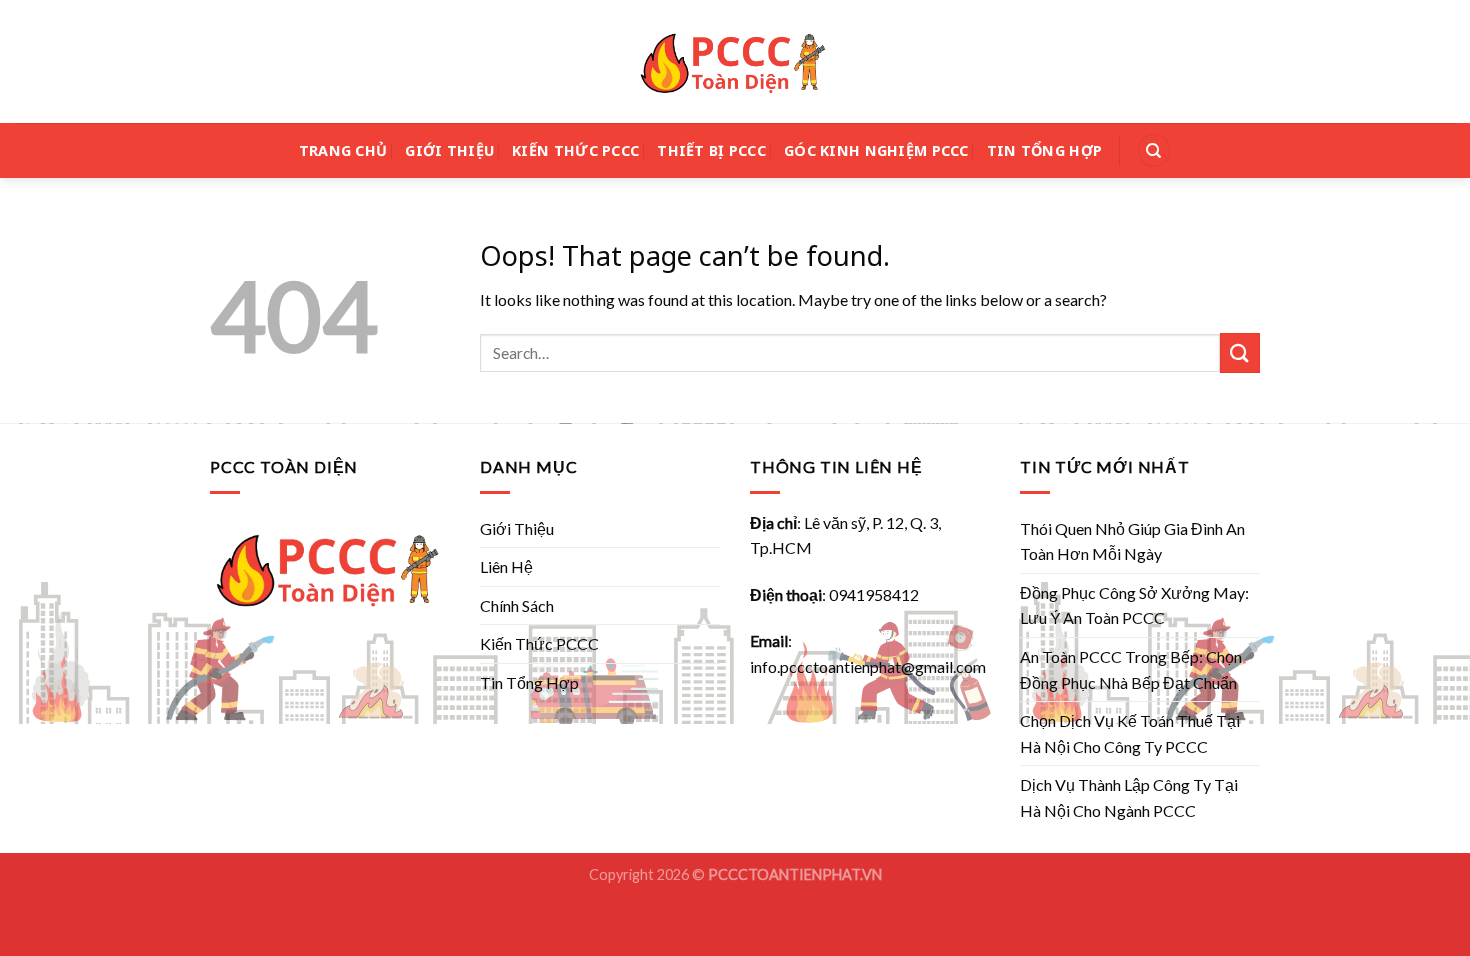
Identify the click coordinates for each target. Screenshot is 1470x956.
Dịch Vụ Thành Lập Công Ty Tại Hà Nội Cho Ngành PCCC (1129, 797)
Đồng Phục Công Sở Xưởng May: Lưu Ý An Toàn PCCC (1134, 605)
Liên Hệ (506, 566)
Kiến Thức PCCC (575, 150)
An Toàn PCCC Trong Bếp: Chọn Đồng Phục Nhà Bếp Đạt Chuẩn (1131, 669)
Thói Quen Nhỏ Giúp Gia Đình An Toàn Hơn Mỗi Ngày (1132, 541)
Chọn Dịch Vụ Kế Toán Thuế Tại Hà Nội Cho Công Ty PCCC (1130, 733)
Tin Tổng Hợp (1044, 150)
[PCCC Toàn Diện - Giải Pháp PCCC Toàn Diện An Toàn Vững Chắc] (735, 62)
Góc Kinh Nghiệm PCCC (876, 150)
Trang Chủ (343, 150)
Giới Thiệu (449, 150)
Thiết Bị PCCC (711, 150)
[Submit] (1240, 352)
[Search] (1154, 150)
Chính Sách (517, 605)
